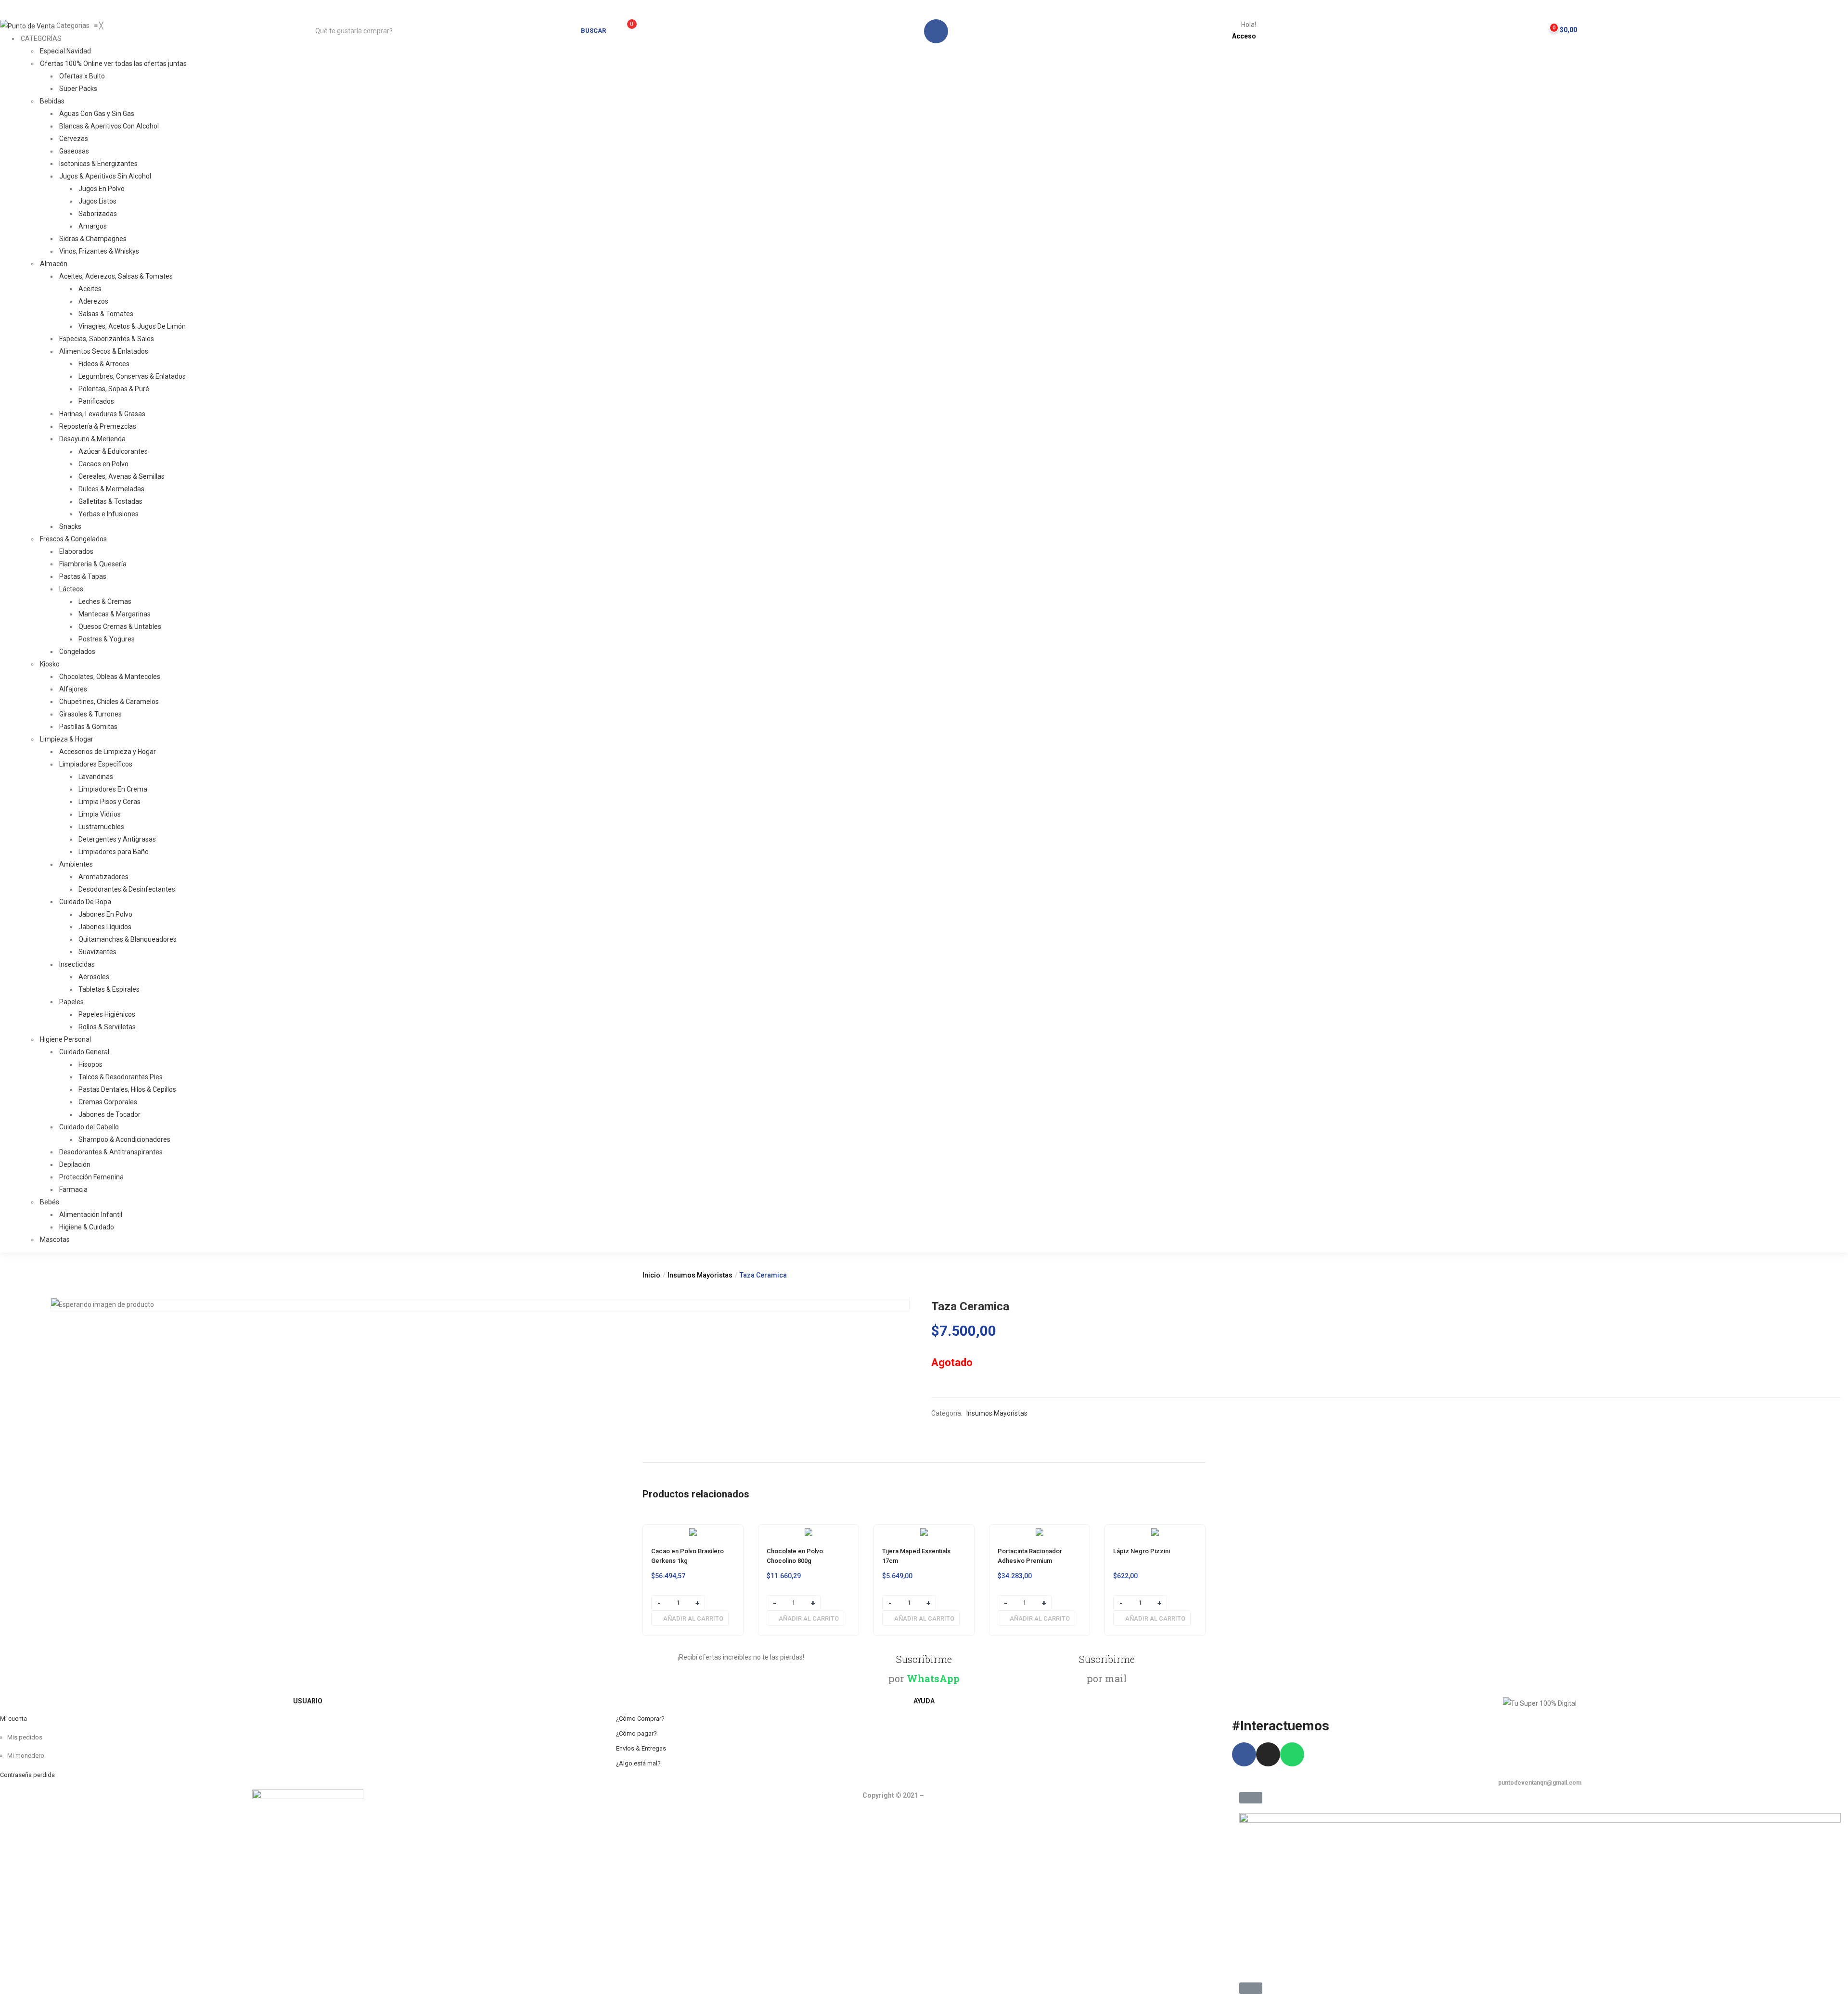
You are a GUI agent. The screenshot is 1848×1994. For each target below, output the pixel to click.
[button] (1559, 27)
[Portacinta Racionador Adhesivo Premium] (1039, 1531)
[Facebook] (936, 31)
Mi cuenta (13, 1719)
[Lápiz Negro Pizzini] (1155, 1531)
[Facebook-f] (1244, 1754)
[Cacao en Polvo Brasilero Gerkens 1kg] (693, 1531)
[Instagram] (1268, 1754)
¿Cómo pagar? (636, 1733)
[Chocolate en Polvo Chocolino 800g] (808, 1531)
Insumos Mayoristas (700, 1275)
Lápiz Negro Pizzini (1142, 1551)
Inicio (651, 1275)
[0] (621, 30)
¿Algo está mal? (638, 1763)
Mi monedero (26, 1756)
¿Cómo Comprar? (640, 1719)
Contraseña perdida (27, 1775)
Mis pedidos (25, 1737)
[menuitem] (40, 38)
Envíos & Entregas (641, 1748)
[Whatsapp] (1292, 1754)
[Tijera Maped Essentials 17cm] (924, 1531)
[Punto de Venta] (28, 26)
